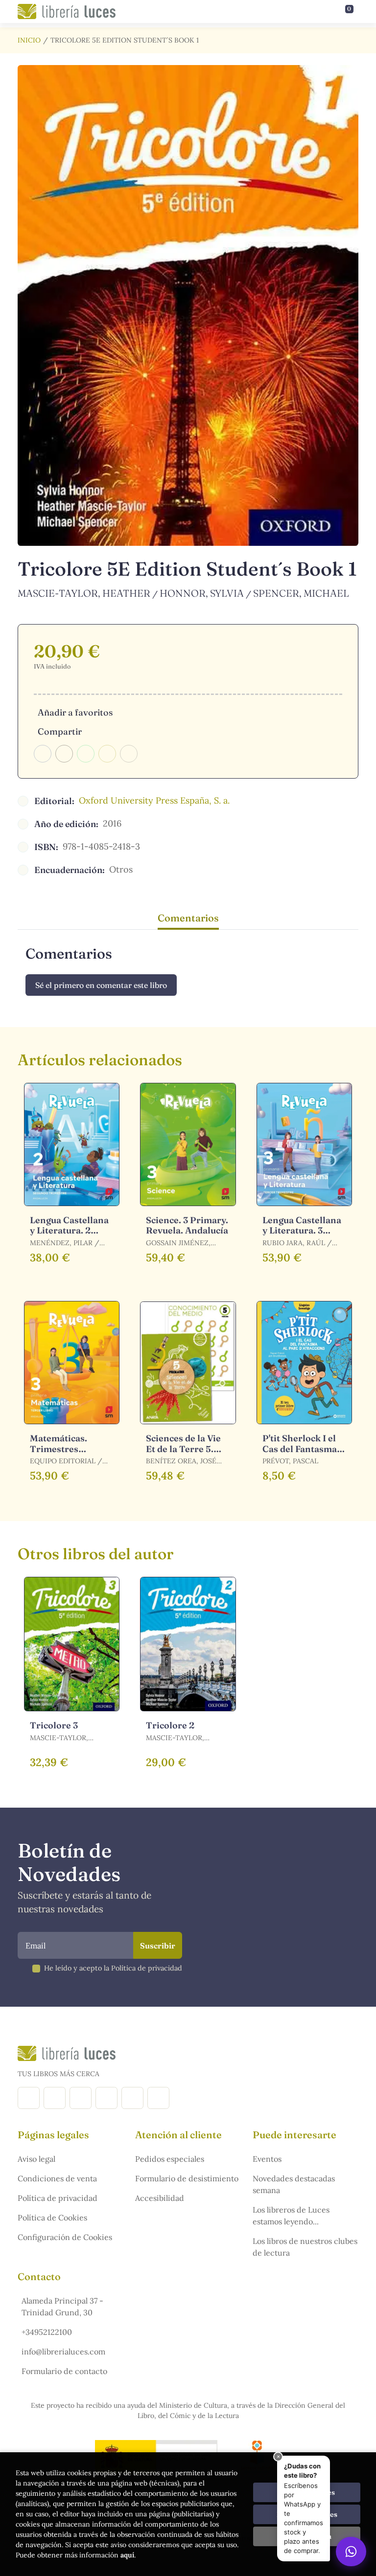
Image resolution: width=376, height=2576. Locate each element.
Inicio (29, 40)
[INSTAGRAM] (55, 2098)
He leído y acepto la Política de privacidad (113, 1968)
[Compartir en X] (64, 754)
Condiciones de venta (57, 2178)
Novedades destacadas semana (294, 2184)
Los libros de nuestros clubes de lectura (305, 2247)
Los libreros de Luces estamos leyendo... (291, 2216)
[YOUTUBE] (132, 2098)
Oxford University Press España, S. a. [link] (154, 800)
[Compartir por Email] (107, 754)
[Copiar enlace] (129, 754)
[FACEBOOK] (29, 2098)
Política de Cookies (52, 2218)
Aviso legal (36, 2159)
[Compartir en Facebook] (43, 754)
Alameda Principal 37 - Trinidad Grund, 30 (62, 2307)
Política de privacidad (58, 2198)
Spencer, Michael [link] (301, 593)
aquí (127, 2555)
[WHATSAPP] (158, 2098)
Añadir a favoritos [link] (75, 712)
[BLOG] (106, 2098)
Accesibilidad (160, 2198)
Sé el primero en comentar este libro (101, 985)
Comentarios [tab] (188, 918)
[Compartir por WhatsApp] (86, 754)
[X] (81, 2098)
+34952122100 (47, 2332)
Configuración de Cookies (65, 2237)
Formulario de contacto (64, 2371)
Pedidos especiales (170, 2159)
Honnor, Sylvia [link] (202, 593)
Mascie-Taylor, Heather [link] (84, 593)
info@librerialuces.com (63, 2352)
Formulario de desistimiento (187, 2178)
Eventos (267, 2159)
